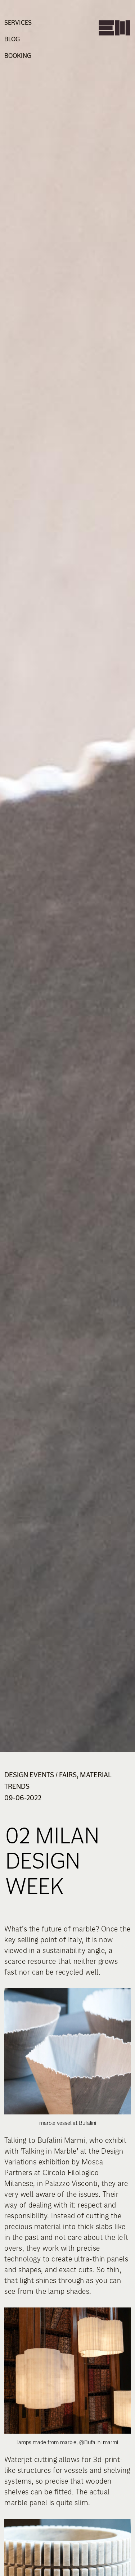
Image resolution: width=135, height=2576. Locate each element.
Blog (12, 39)
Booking (18, 56)
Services (18, 22)
